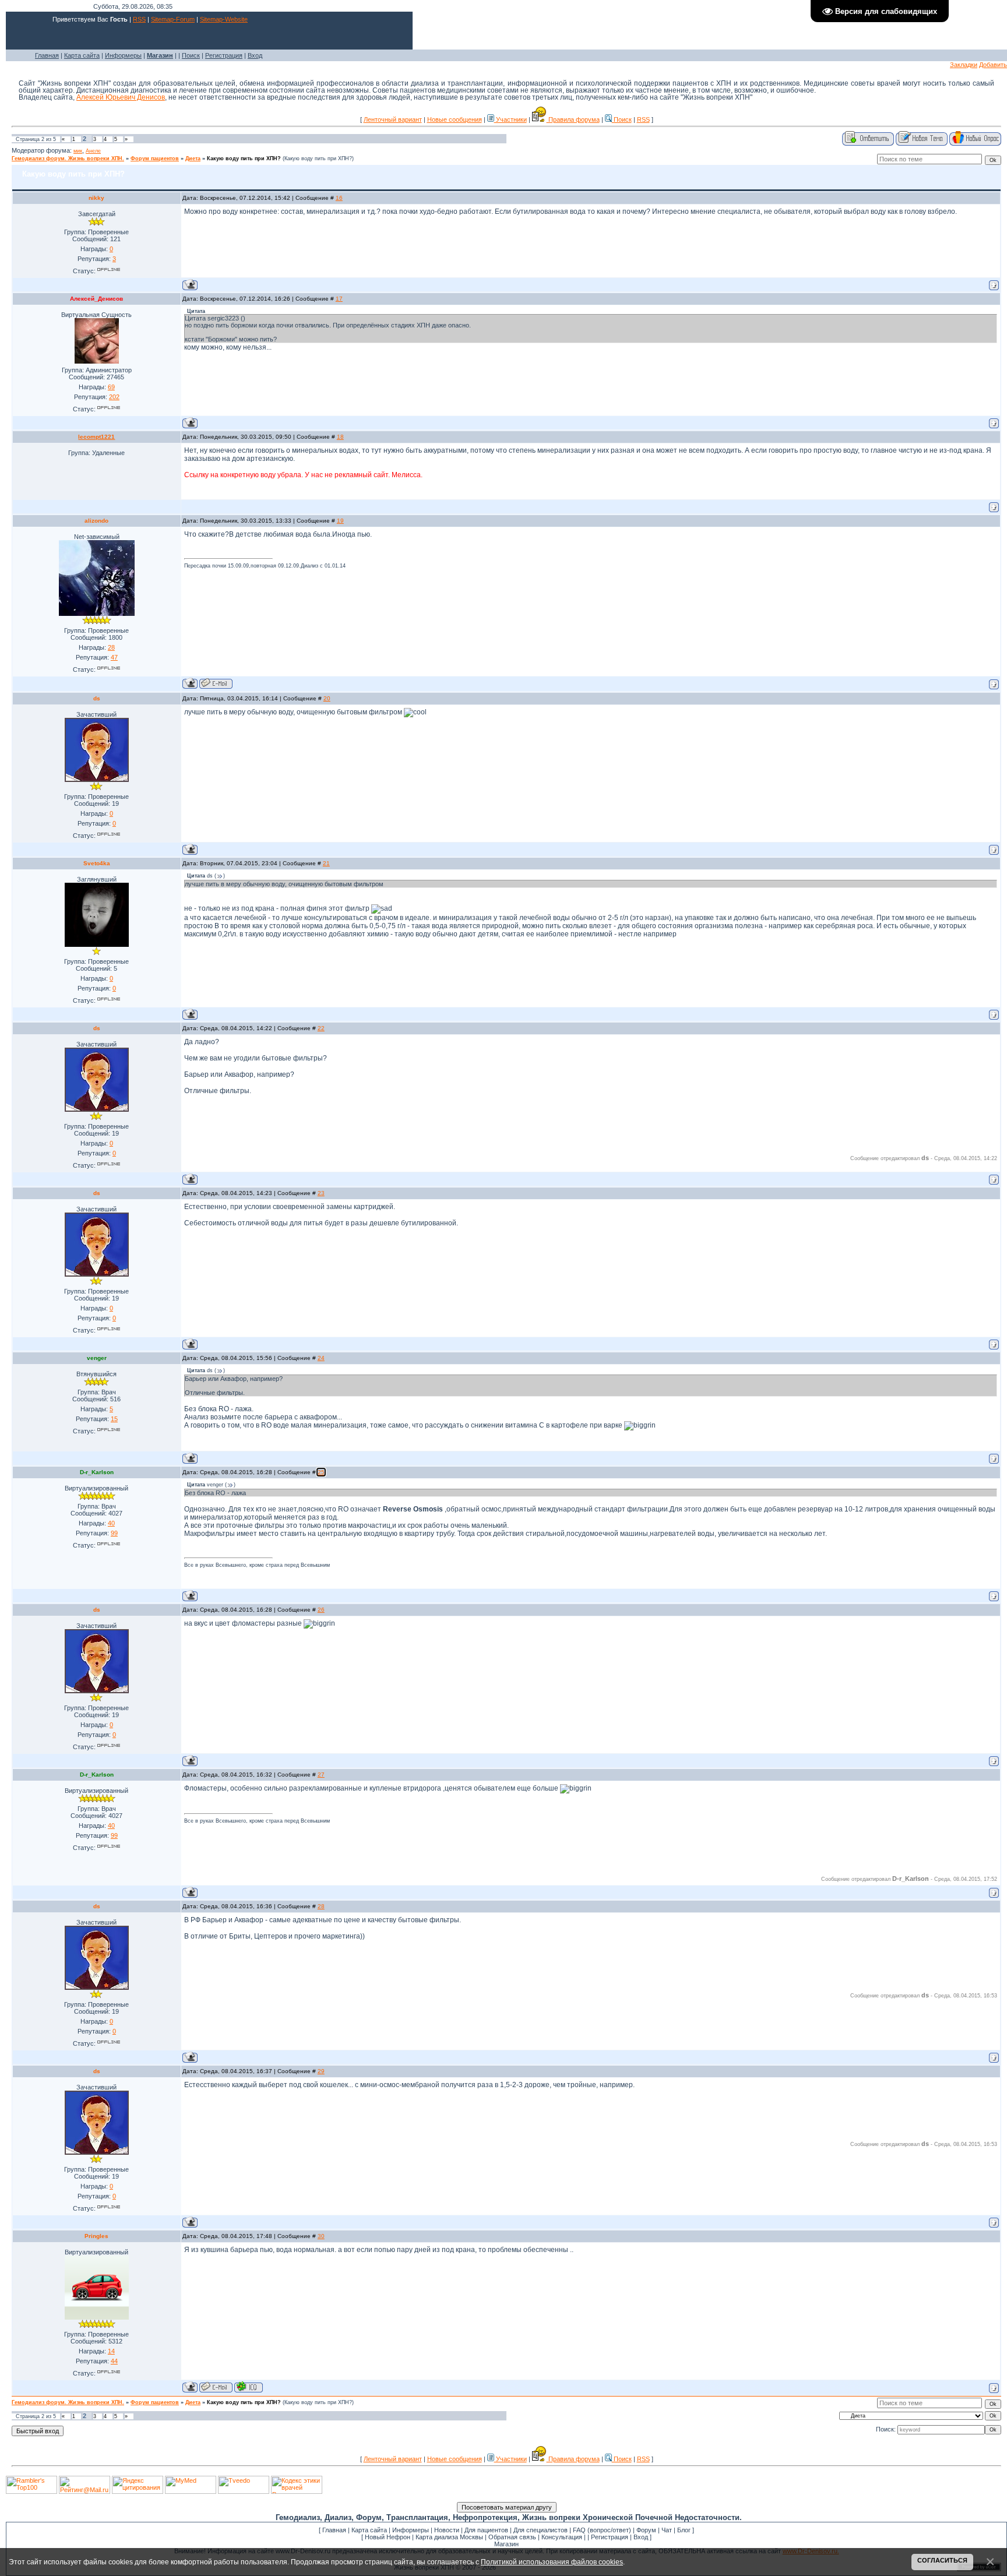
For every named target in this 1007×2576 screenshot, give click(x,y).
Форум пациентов (155, 158)
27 (321, 1775)
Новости (447, 2530)
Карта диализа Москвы (449, 2537)
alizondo (96, 521)
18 (340, 437)
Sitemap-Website (224, 19)
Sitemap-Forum (173, 19)
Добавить (993, 65)
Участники (510, 119)
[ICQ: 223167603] (249, 2387)
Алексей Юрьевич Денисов (121, 97)
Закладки (964, 65)
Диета (193, 158)
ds (97, 698)
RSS (139, 19)
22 (321, 1028)
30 (321, 2236)
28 (321, 1906)
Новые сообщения (455, 119)
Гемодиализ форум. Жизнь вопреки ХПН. (68, 158)
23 (321, 1193)
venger (97, 1358)
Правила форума (573, 119)
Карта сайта (82, 55)
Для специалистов (541, 2530)
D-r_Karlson (97, 1472)
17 (339, 299)
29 (321, 2071)
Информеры (123, 55)
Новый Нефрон (388, 2537)
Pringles (96, 2236)
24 (321, 1358)
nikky (96, 198)
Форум (646, 2530)
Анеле (93, 151)
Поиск (191, 55)
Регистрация (224, 55)
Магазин (506, 2544)
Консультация (562, 2537)
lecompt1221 (96, 437)
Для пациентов (486, 2530)
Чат (667, 2530)
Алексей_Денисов (96, 299)
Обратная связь (512, 2537)
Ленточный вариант (393, 119)
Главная (47, 55)
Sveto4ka (97, 863)
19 (340, 521)
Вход (255, 55)
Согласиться (942, 2560)
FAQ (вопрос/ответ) (602, 2530)
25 (321, 1472)
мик (78, 151)
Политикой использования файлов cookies (552, 2562)
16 (339, 198)
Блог (684, 2530)
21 (326, 863)
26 (321, 1610)
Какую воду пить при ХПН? (244, 158)
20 (327, 698)
